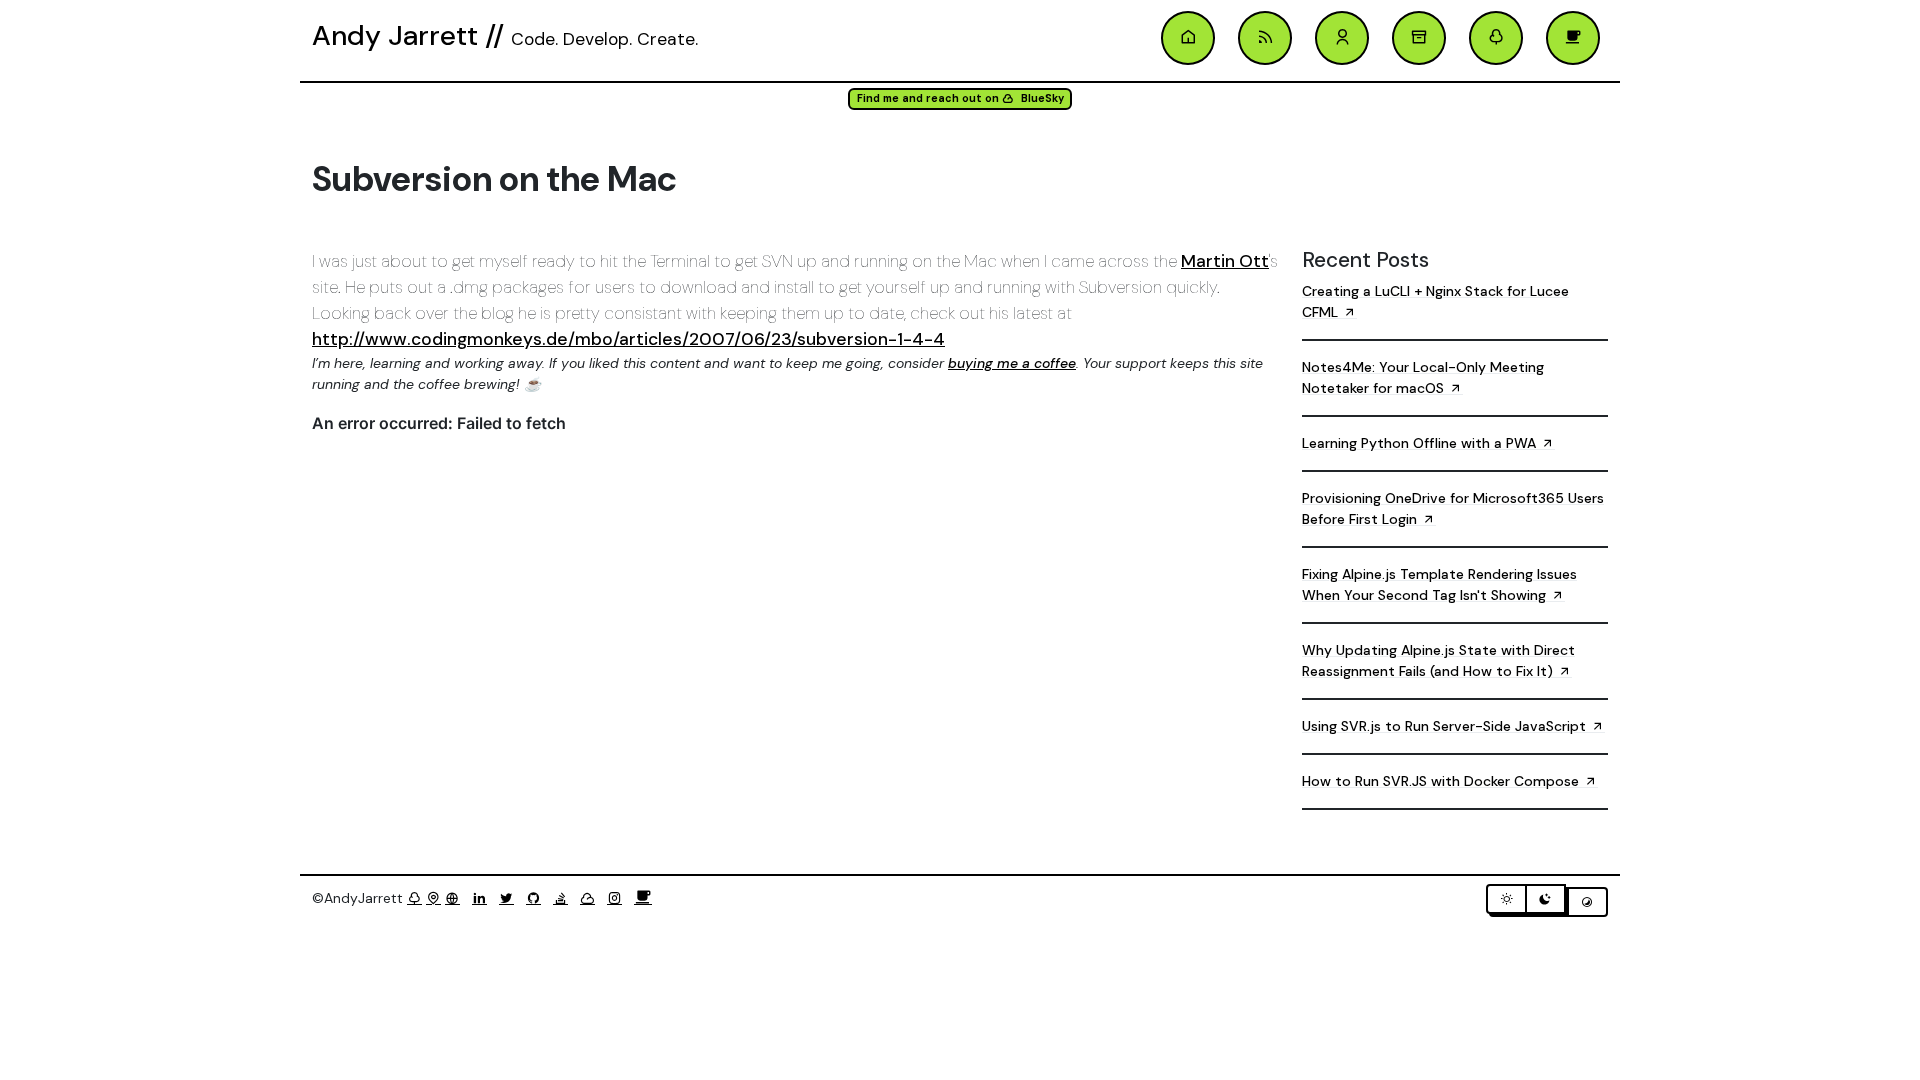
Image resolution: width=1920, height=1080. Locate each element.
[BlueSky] (591, 898)
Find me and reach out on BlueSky (960, 98)
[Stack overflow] (564, 898)
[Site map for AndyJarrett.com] (433, 898)
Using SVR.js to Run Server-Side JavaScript (1446, 726)
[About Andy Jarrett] (1342, 38)
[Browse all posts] (1419, 38)
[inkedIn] (483, 898)
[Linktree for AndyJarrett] (414, 898)
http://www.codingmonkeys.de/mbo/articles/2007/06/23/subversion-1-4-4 (628, 339)
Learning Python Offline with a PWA (1421, 443)
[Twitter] (510, 898)
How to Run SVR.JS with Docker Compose (1442, 781)
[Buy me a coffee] (643, 898)
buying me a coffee (1012, 363)
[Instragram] (618, 898)
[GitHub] (537, 898)
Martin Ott (1225, 261)
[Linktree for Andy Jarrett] (1496, 38)
